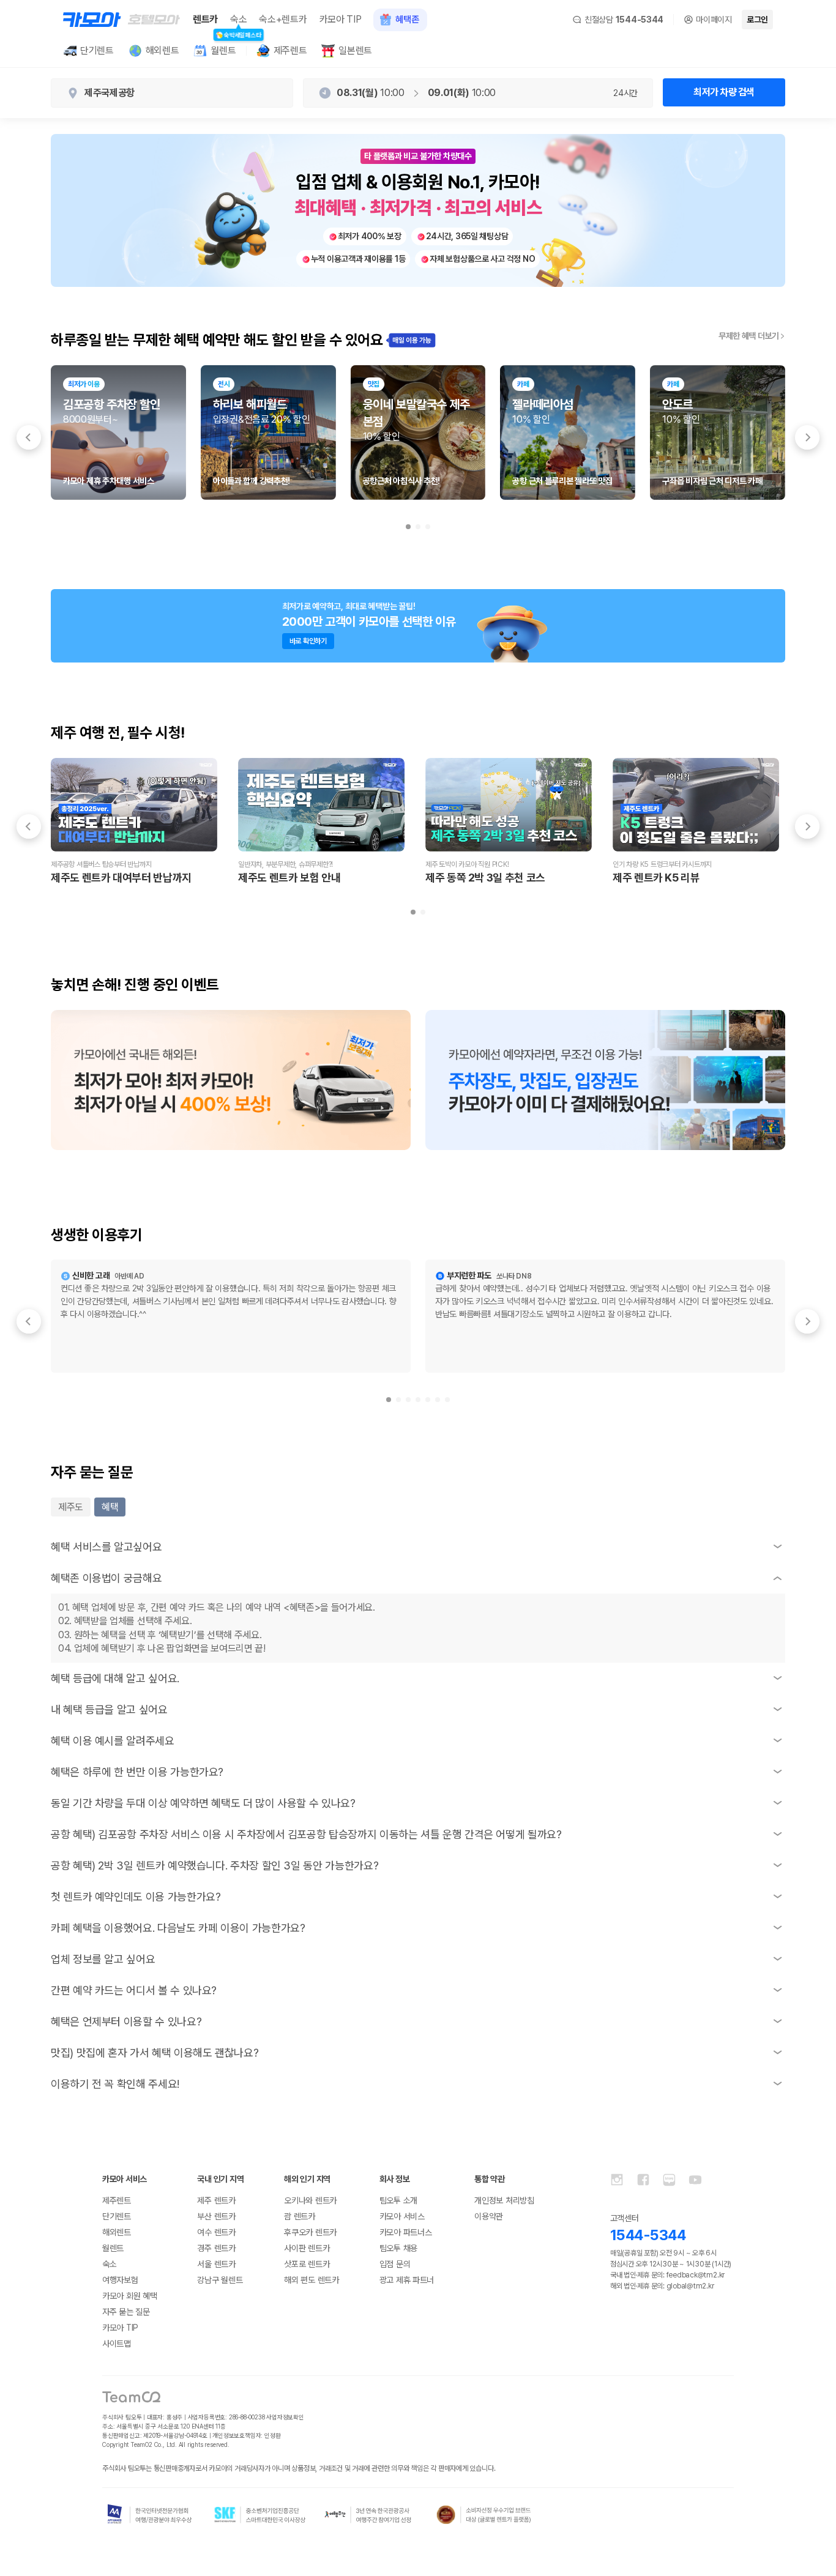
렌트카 (205, 19)
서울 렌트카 (216, 2264)
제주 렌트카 (216, 2200)
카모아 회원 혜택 (129, 2296)
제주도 (71, 1507)
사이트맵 (117, 2344)
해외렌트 (117, 2232)
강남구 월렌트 (220, 2280)
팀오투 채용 (398, 2248)
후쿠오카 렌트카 (310, 2232)
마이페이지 (714, 20)
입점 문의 (395, 2264)
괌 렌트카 (300, 2216)
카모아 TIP (341, 19)
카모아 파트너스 (406, 2232)
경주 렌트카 (216, 2248)
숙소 (238, 20)
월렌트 (113, 2248)
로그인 (757, 20)
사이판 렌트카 (307, 2248)
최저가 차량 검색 (724, 92)
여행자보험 (120, 2280)
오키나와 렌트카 (310, 2200)
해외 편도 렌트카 (311, 2280)
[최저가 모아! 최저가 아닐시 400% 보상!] (231, 1080)
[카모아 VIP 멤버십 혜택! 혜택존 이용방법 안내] (605, 1080)
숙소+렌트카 (283, 19)
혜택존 (407, 20)
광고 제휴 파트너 (407, 2280)
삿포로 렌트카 (307, 2264)
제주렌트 (117, 2200)
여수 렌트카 (216, 2232)
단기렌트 (117, 2216)
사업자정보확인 (285, 2417)
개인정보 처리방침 (504, 2200)
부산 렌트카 (216, 2216)
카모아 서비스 (402, 2216)
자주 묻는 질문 (126, 2312)
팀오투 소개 (398, 2200)
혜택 (110, 1507)
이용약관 (489, 2216)
